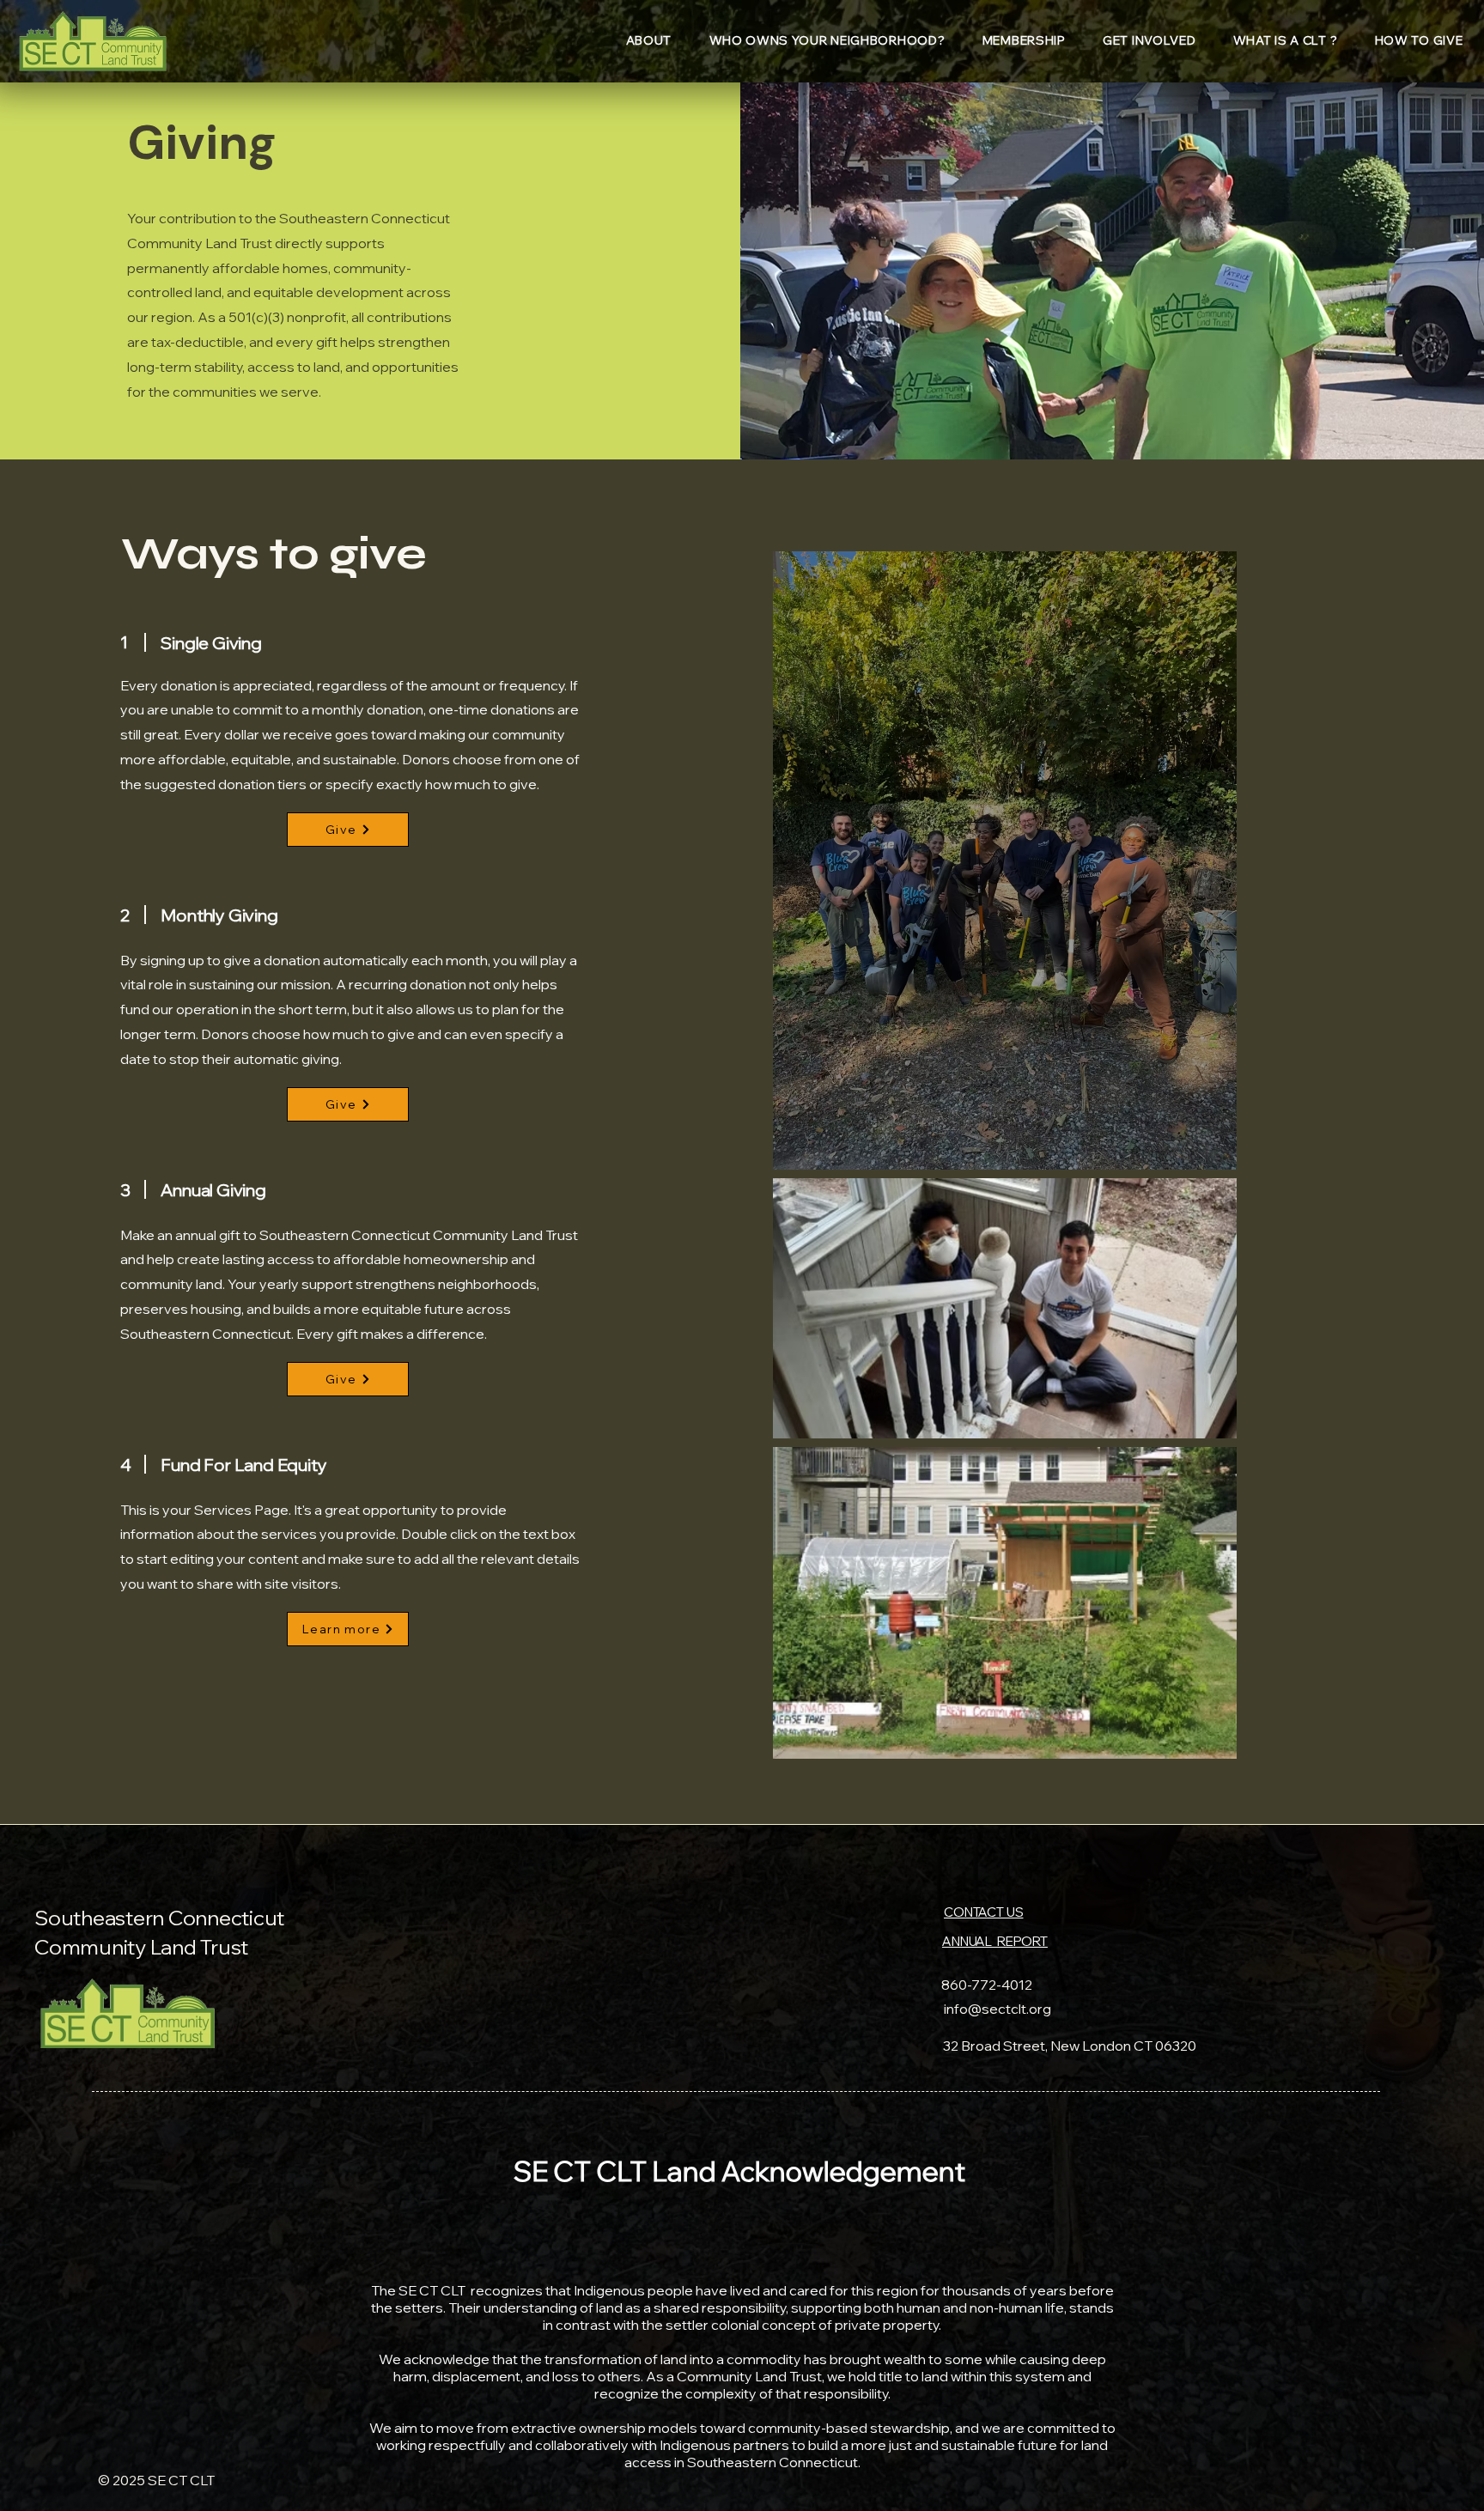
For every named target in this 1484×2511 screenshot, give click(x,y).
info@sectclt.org (997, 2009)
